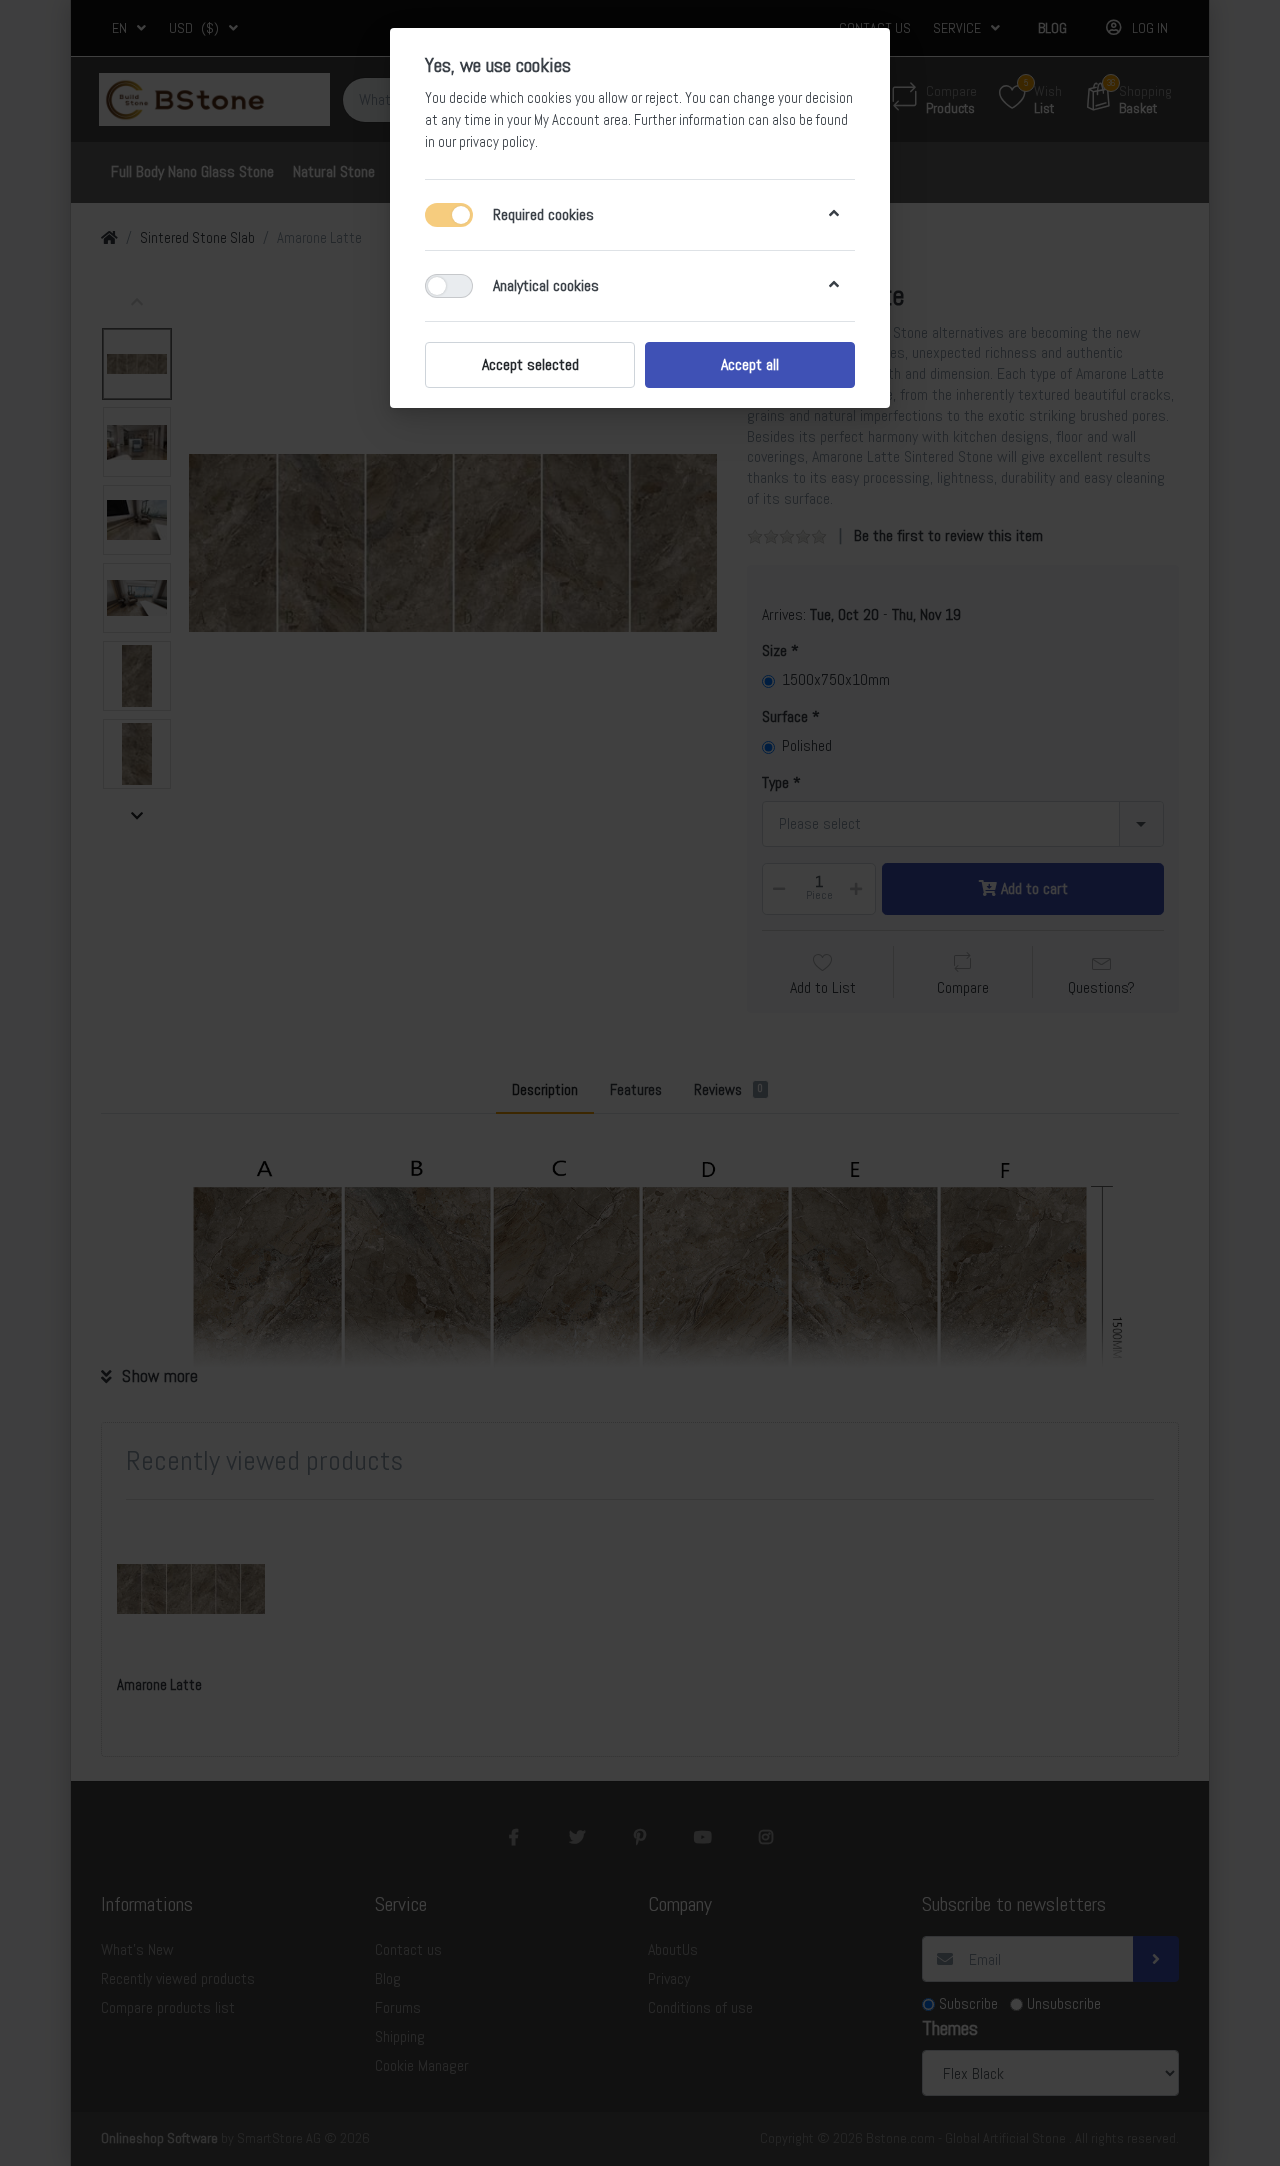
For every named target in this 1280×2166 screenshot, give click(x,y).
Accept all (750, 364)
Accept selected (530, 364)
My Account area (581, 120)
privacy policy (497, 142)
